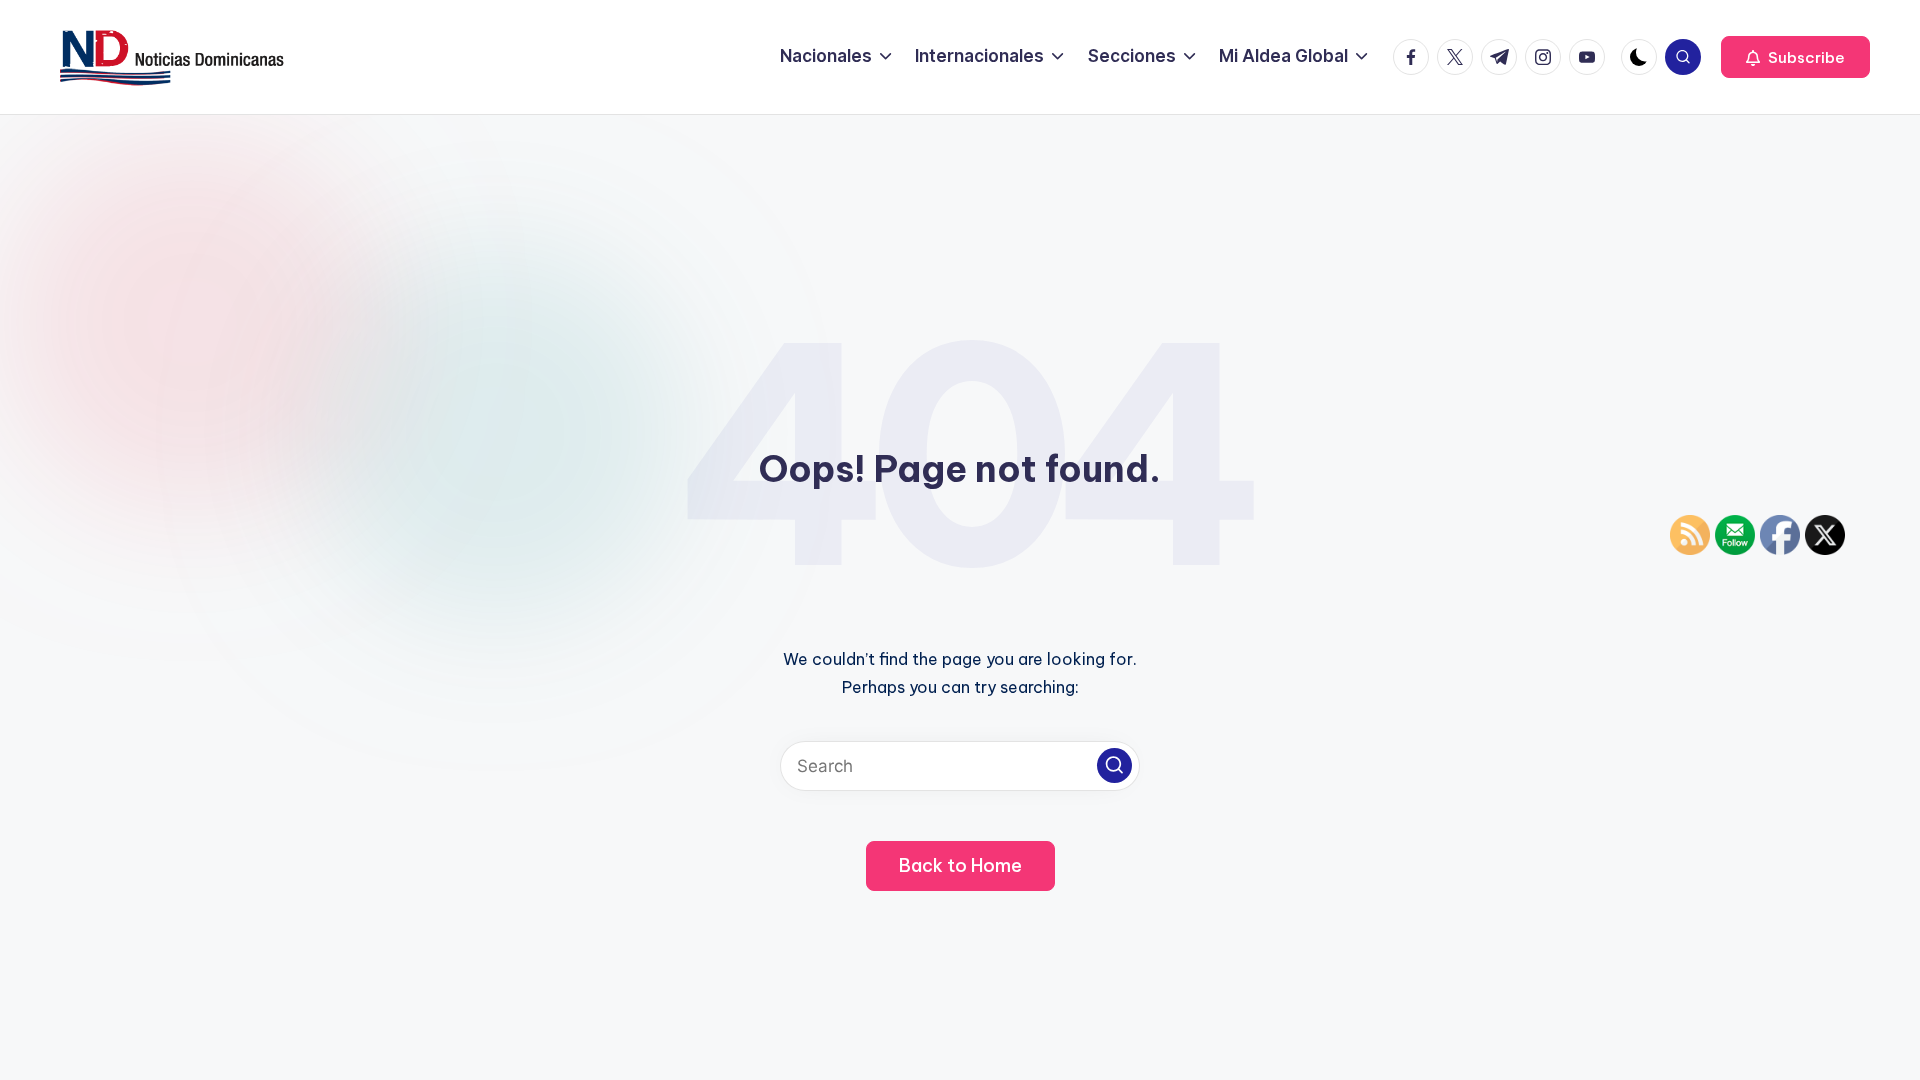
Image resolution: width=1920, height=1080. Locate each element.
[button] (1795, 57)
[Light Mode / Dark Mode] (1639, 57)
